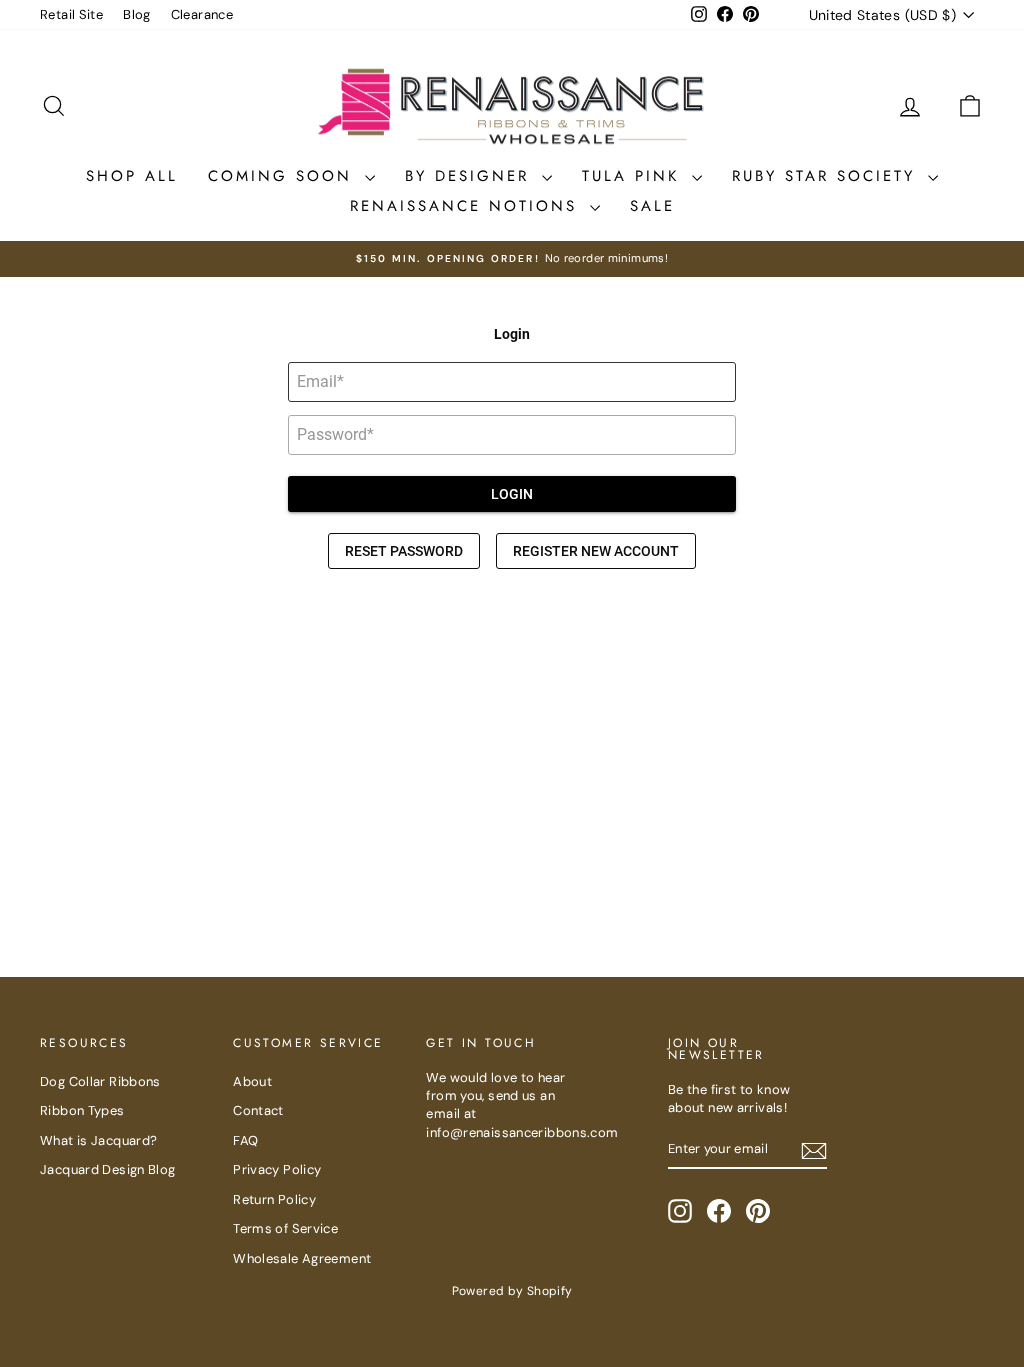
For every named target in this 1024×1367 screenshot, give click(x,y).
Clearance (202, 14)
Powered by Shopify (512, 1291)
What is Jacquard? (98, 1140)
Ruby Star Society (827, 176)
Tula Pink (634, 176)
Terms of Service (285, 1228)
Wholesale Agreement (302, 1258)
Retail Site (71, 14)
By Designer (471, 176)
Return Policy (274, 1199)
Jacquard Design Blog (108, 1169)
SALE (652, 206)
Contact (258, 1110)
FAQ (245, 1140)
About (252, 1081)
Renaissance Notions (467, 206)
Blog (137, 14)
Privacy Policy (277, 1169)
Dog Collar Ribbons (100, 1081)
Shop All (132, 176)
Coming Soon (284, 176)
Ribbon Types (82, 1110)
